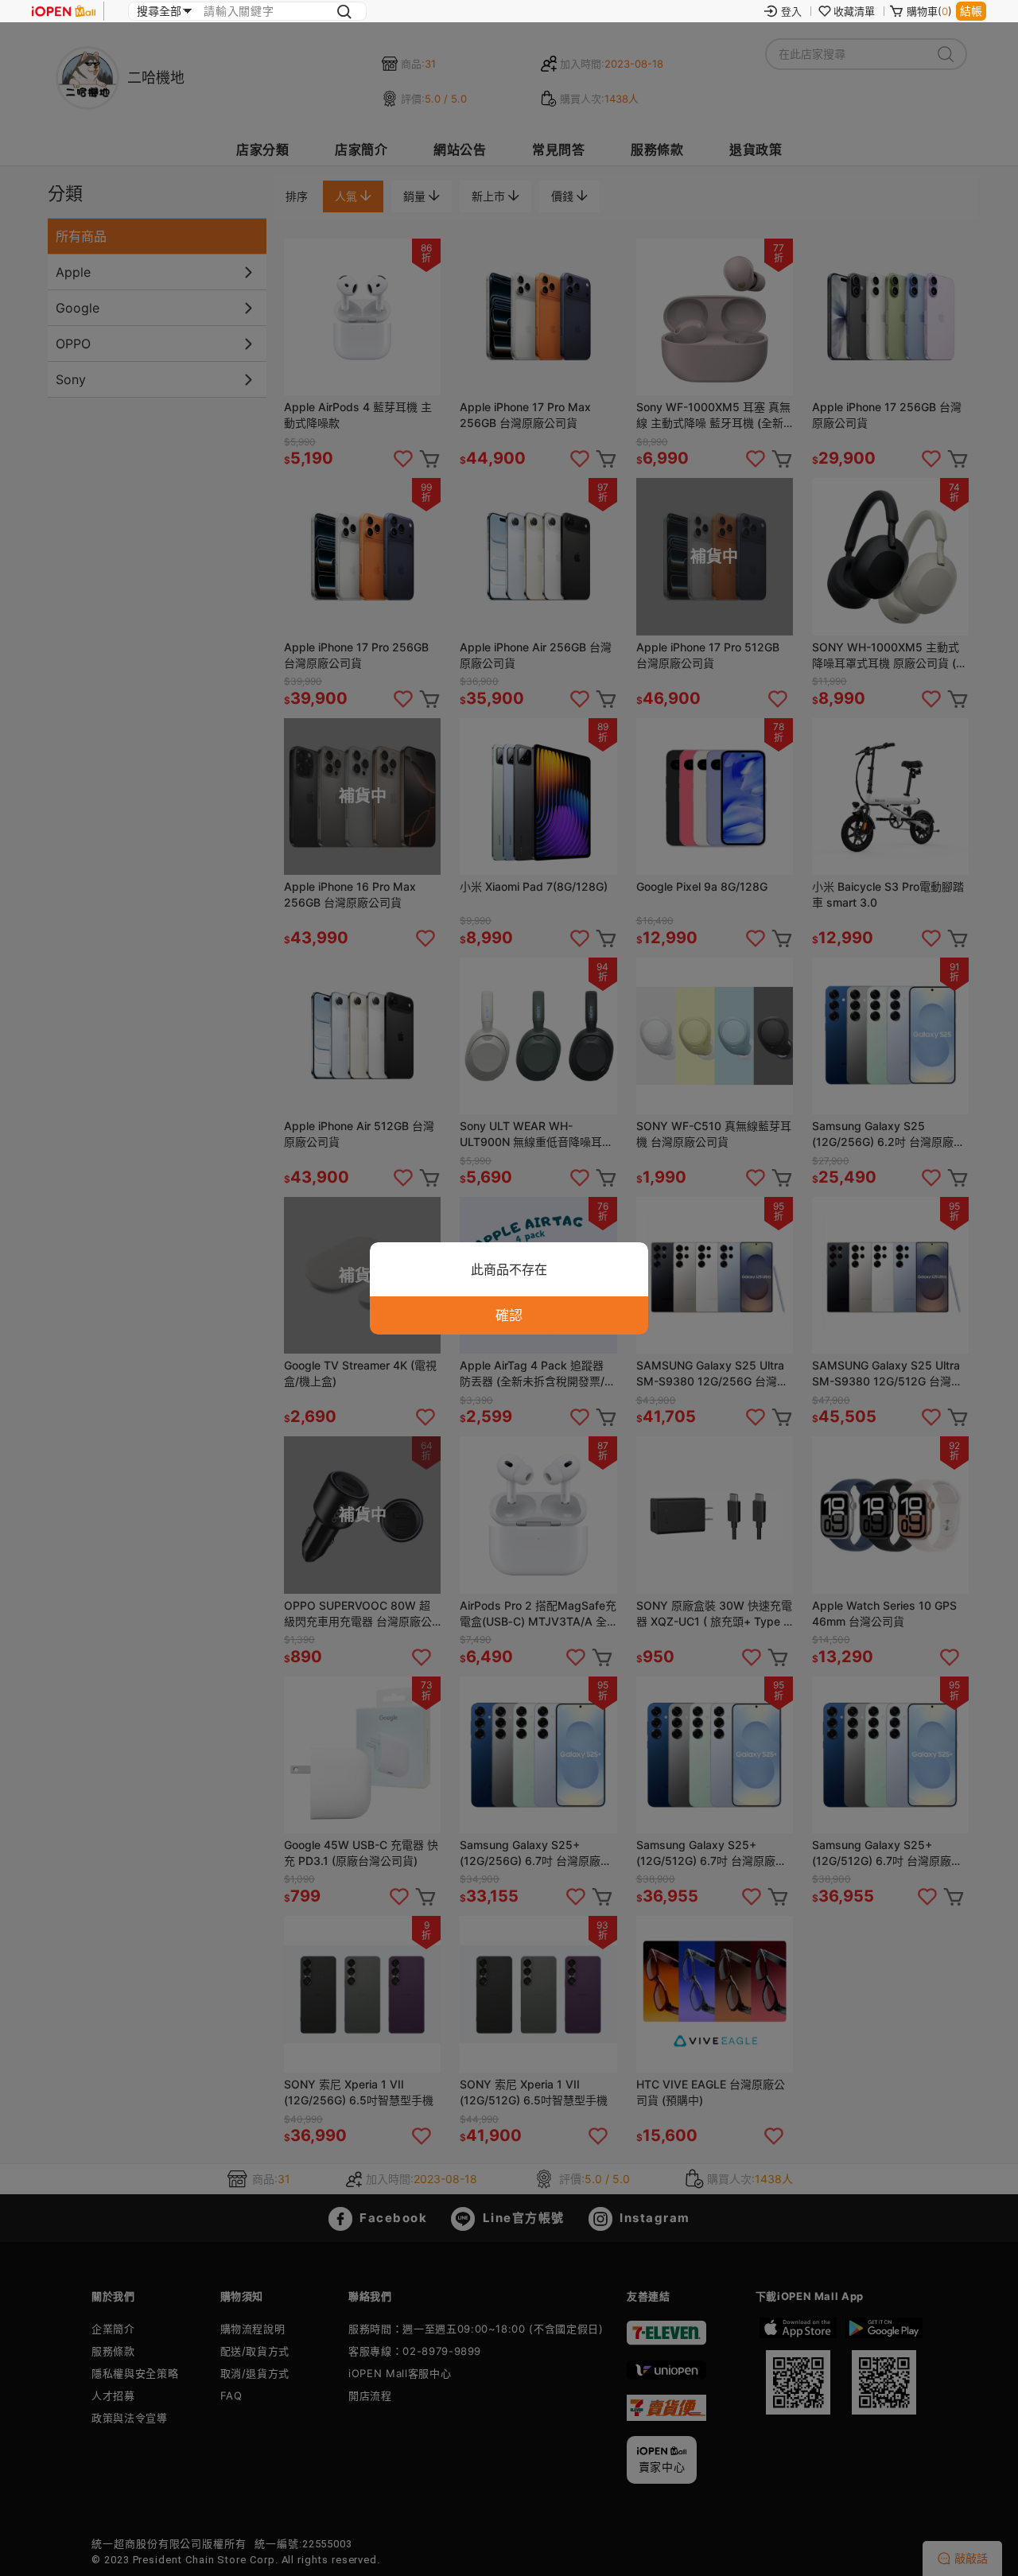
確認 (509, 1315)
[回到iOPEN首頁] (64, 11)
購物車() (929, 11)
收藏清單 (854, 11)
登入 (791, 11)
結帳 (971, 11)
